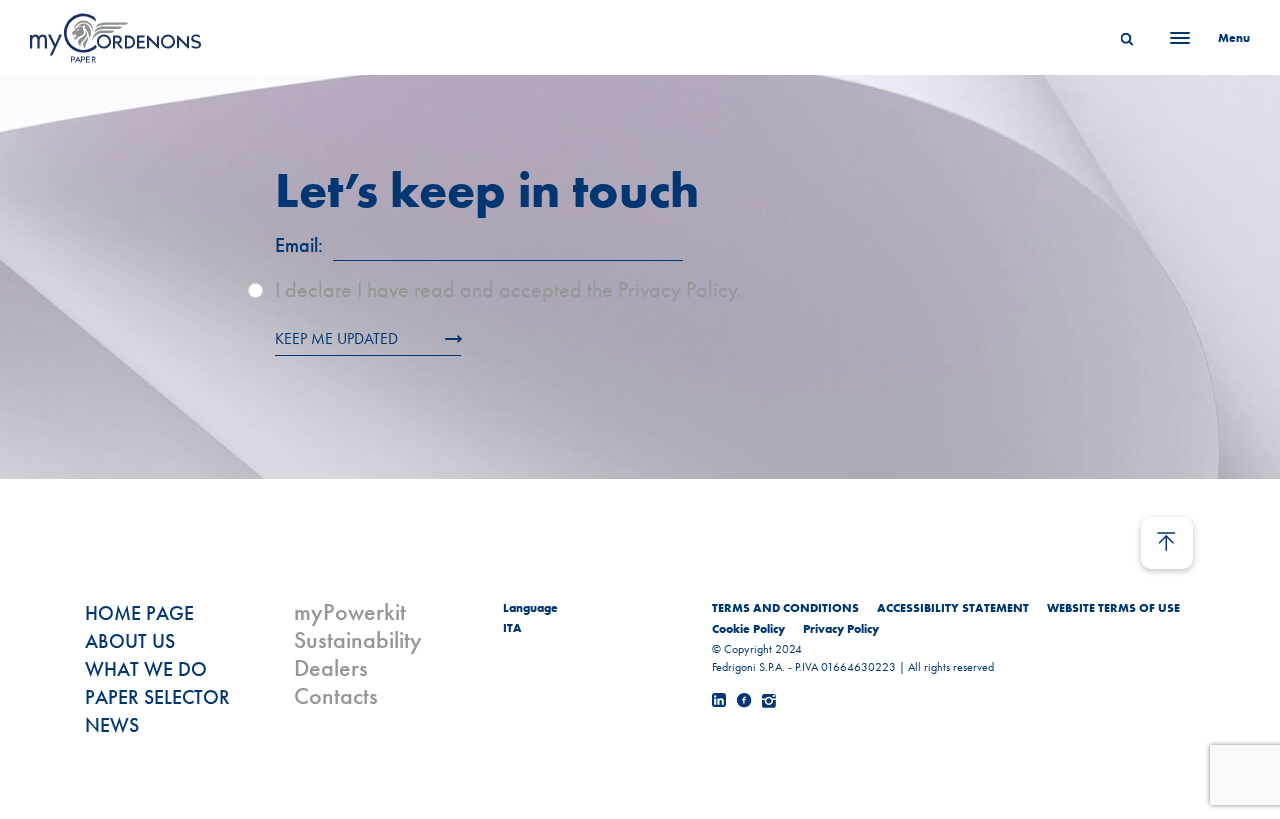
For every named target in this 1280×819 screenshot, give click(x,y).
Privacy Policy (841, 629)
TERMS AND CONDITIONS (785, 608)
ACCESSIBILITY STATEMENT (953, 608)
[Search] (1127, 38)
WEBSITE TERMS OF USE (1113, 608)
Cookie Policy (748, 629)
